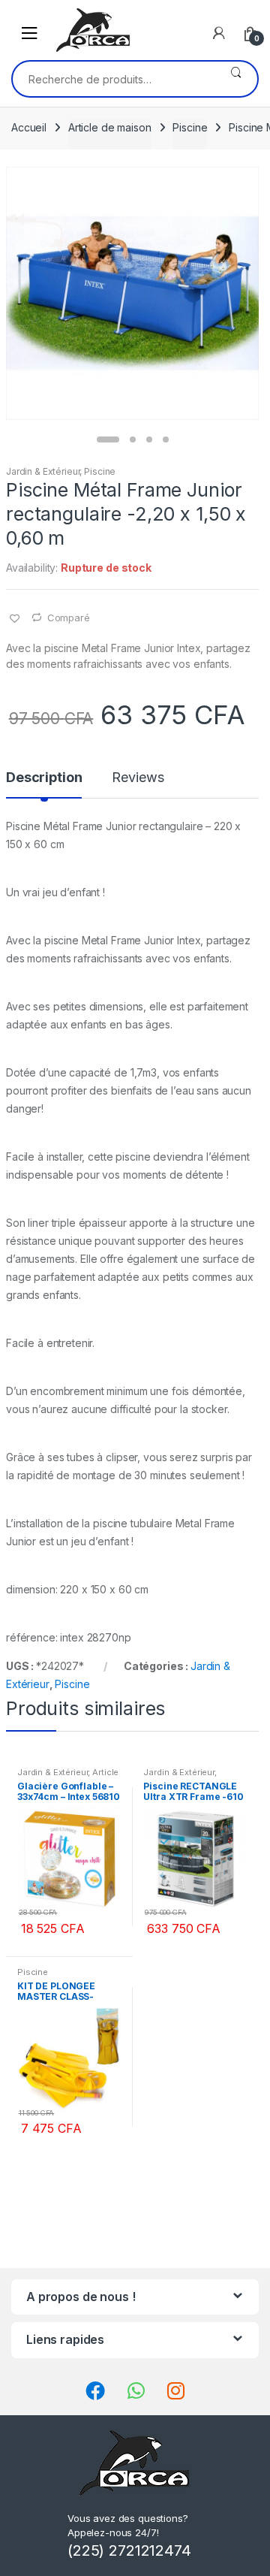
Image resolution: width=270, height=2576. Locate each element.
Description (44, 778)
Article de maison (110, 127)
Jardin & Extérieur (43, 471)
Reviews (138, 778)
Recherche (236, 79)
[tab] (44, 784)
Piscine (190, 127)
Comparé (69, 618)
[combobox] (114, 79)
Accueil (29, 127)
